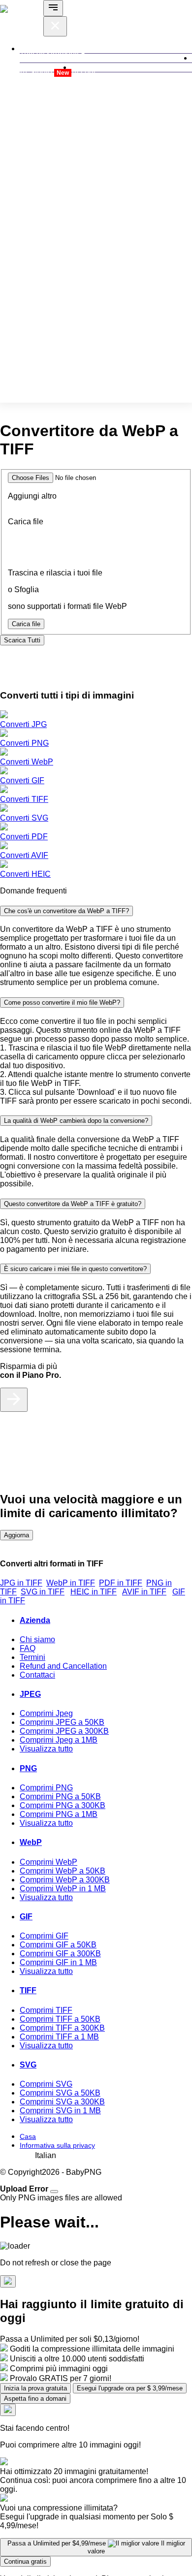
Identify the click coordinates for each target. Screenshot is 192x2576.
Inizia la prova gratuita (35, 2388)
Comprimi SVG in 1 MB (60, 2111)
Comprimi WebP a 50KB (63, 1871)
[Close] (54, 2192)
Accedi (83, 72)
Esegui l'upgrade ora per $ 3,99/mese (130, 2388)
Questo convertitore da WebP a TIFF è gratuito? (73, 1204)
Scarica (22, 640)
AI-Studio (44, 72)
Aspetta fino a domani (35, 2399)
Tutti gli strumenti (50, 53)
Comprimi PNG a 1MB (59, 1814)
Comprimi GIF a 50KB (58, 1945)
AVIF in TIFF (144, 1592)
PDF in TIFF (121, 1583)
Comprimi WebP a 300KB (65, 1880)
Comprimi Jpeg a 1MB (59, 1740)
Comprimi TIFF (46, 2010)
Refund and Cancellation (63, 1666)
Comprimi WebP (48, 1862)
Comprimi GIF (44, 1936)
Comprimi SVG (46, 2084)
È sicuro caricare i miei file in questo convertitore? (75, 1269)
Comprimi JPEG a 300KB (64, 1731)
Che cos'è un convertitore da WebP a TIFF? (66, 911)
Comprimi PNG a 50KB (60, 1797)
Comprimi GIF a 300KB (60, 1954)
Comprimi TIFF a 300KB (62, 2028)
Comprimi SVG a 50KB (60, 2093)
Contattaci (37, 1675)
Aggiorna (16, 1535)
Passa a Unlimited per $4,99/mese (96, 2547)
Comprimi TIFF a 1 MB (59, 2037)
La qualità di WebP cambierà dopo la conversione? (76, 1121)
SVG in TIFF (43, 1592)
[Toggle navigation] (53, 8)
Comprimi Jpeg (46, 1713)
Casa (28, 2136)
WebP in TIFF (71, 1583)
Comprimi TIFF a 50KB (60, 2019)
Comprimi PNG (46, 1788)
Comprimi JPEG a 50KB (62, 1722)
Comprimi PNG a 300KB (63, 1805)
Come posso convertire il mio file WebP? (62, 1002)
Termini (32, 1657)
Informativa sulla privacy (57, 2145)
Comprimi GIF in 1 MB (58, 1962)
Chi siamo (37, 1639)
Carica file (26, 624)
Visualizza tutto (46, 1749)
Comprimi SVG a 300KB (62, 2102)
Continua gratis (25, 2561)
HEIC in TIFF (94, 1592)
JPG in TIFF (21, 1583)
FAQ (28, 1648)
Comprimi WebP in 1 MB (63, 1889)
